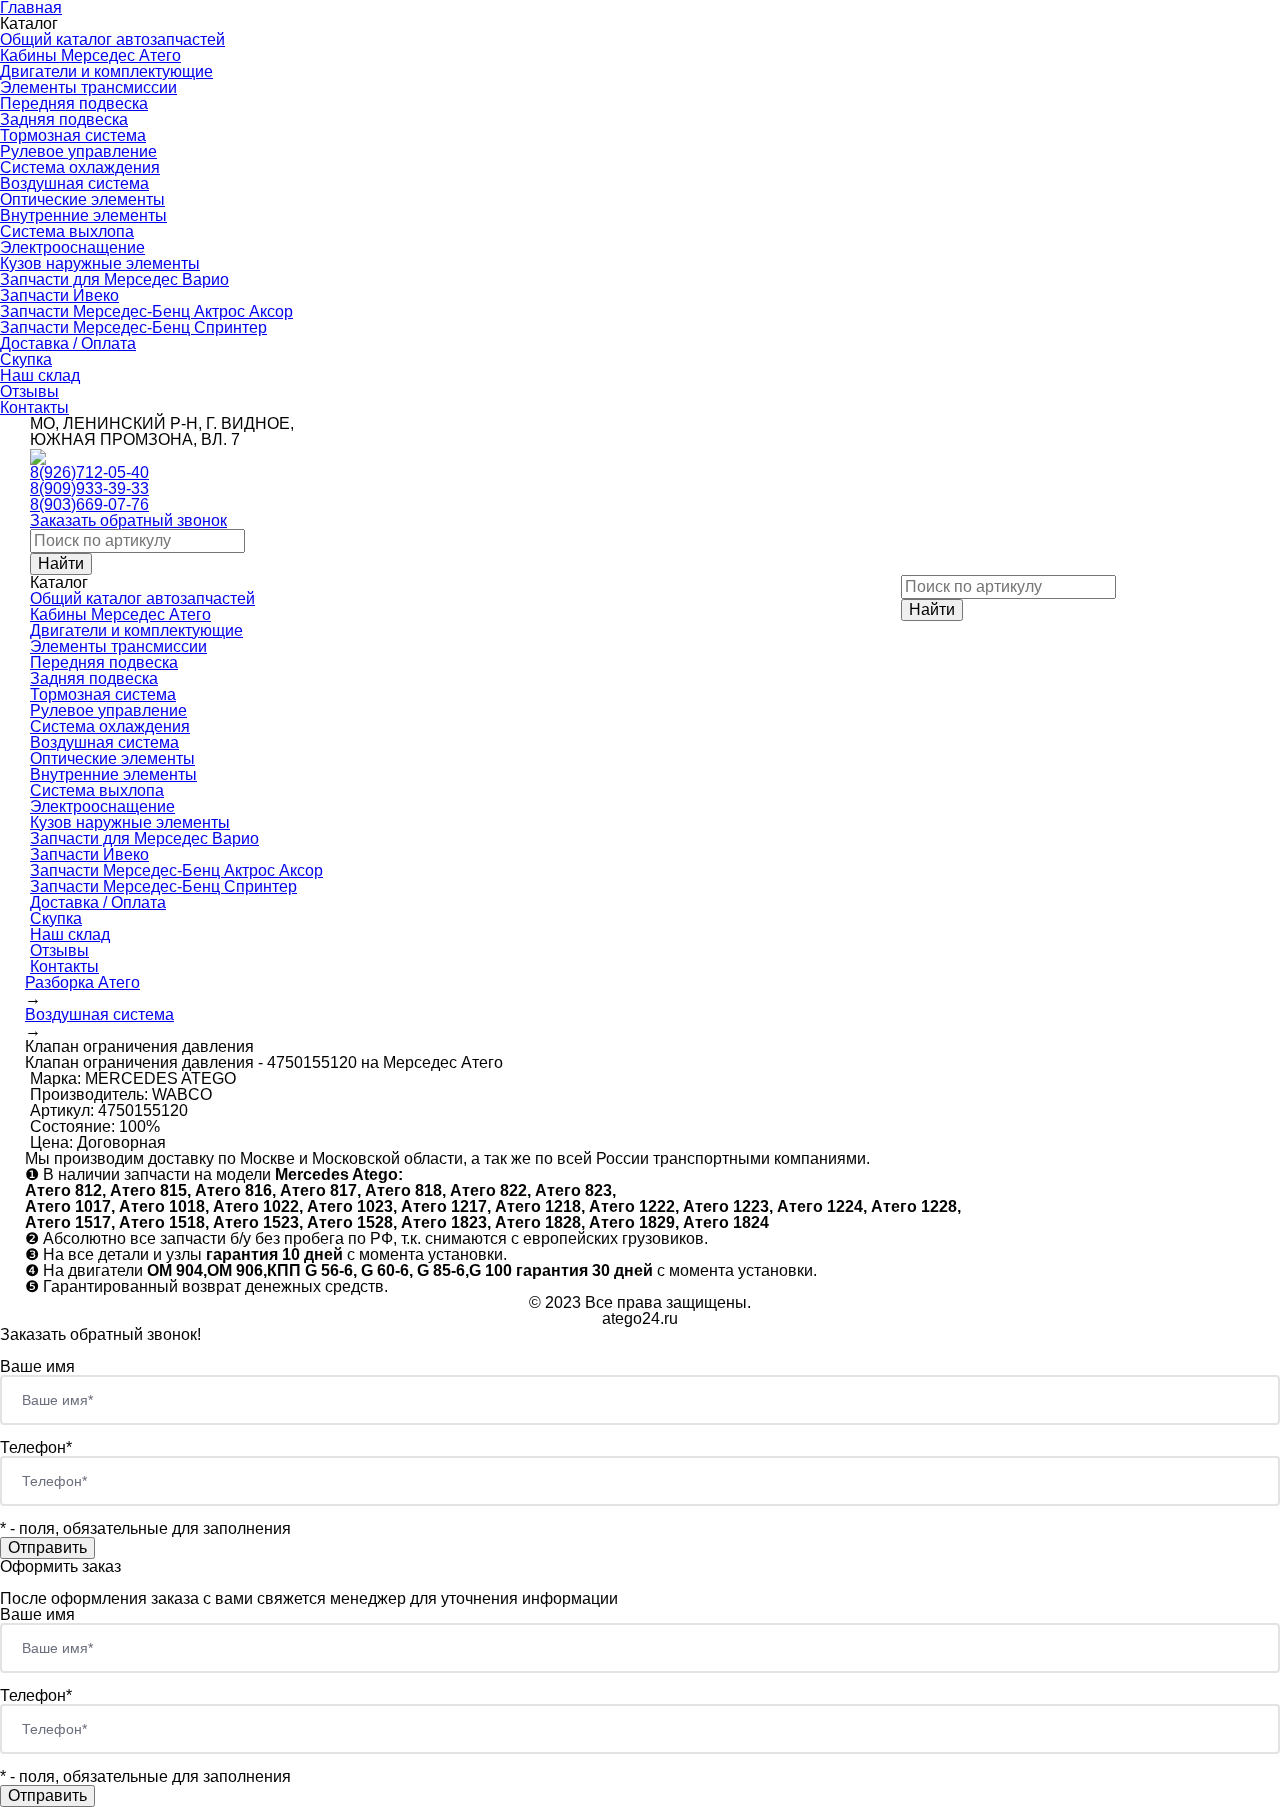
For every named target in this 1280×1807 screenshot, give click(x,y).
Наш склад (40, 375)
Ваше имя (37, 1366)
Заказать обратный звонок (128, 520)
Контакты (34, 407)
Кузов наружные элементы (100, 263)
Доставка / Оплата (68, 343)
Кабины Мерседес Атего (90, 55)
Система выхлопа (67, 231)
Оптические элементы (82, 199)
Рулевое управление (78, 151)
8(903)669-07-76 (89, 504)
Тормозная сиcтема (73, 135)
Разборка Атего (82, 982)
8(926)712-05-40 (89, 472)
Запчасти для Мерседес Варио (114, 279)
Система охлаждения (80, 167)
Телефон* (36, 1447)
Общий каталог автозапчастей (112, 39)
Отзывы (29, 391)
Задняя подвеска (64, 119)
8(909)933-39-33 (89, 488)
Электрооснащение (72, 247)
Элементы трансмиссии (88, 87)
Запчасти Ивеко (59, 295)
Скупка (26, 359)
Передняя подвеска (74, 103)
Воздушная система (74, 183)
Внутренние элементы (83, 215)
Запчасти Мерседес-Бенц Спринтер (133, 327)
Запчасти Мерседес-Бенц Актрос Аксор (146, 311)
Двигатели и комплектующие (106, 71)
